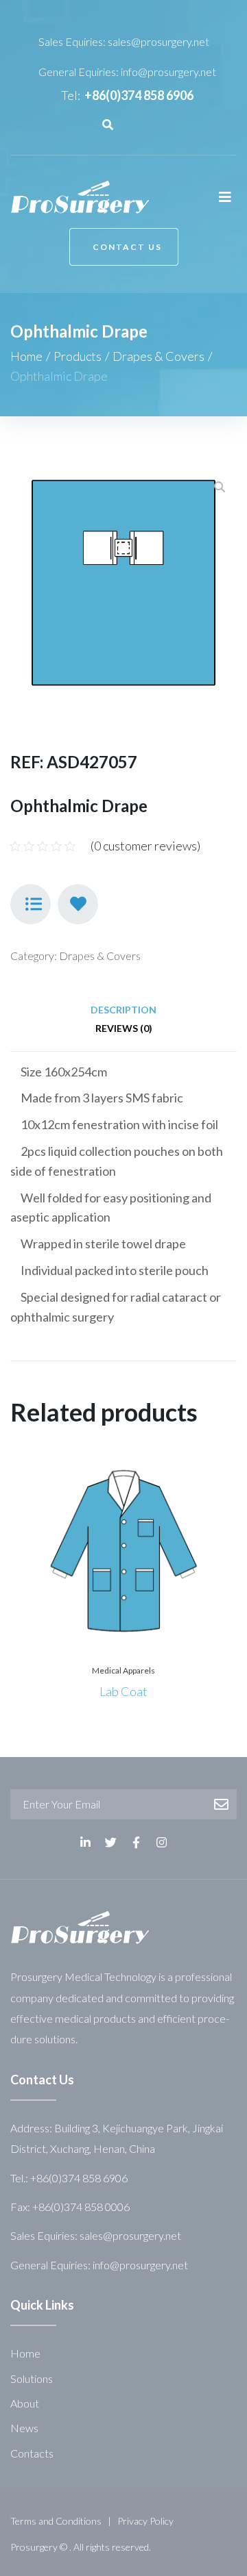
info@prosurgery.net (168, 72)
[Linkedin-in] (85, 1842)
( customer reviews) (145, 846)
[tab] (123, 1010)
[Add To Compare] (31, 904)
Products (78, 356)
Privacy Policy (145, 2521)
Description (123, 1010)
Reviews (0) (124, 1028)
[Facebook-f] (136, 1842)
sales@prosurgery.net (158, 41)
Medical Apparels (123, 1670)
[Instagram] (162, 1842)
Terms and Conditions (56, 2521)
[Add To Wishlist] (78, 904)
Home (26, 356)
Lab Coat (123, 1691)
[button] (124, 247)
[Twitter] (111, 1842)
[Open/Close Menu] (225, 197)
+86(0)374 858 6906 (139, 95)
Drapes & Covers (158, 356)
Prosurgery (34, 2547)
